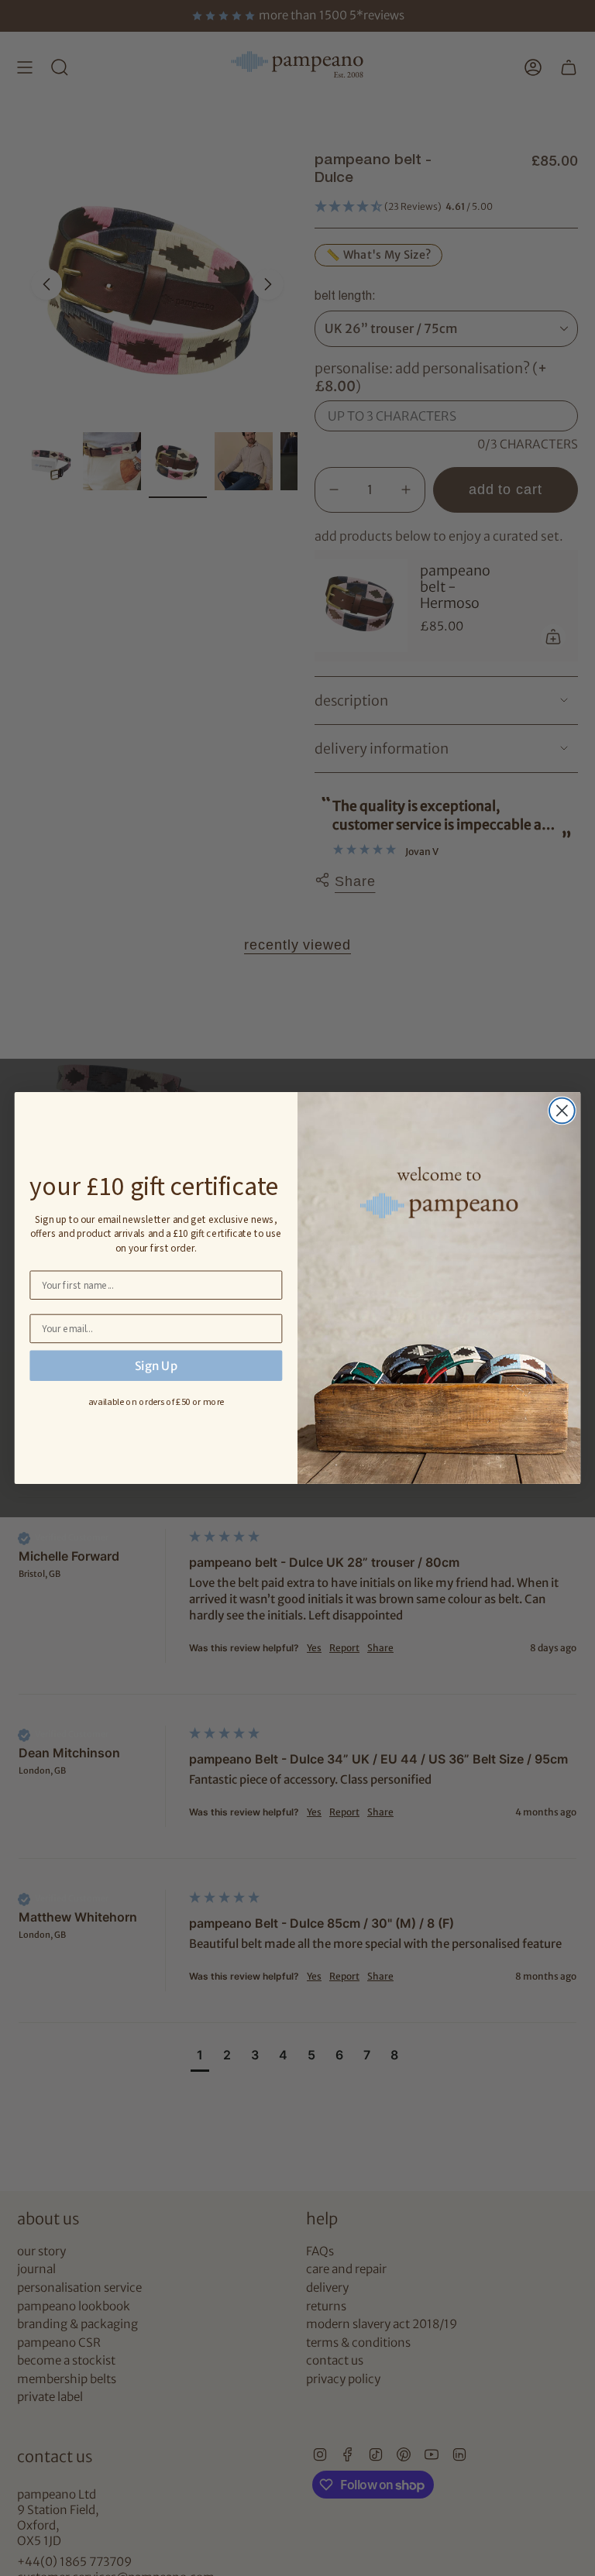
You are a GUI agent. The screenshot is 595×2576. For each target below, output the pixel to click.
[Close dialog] (562, 1111)
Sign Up (156, 1365)
